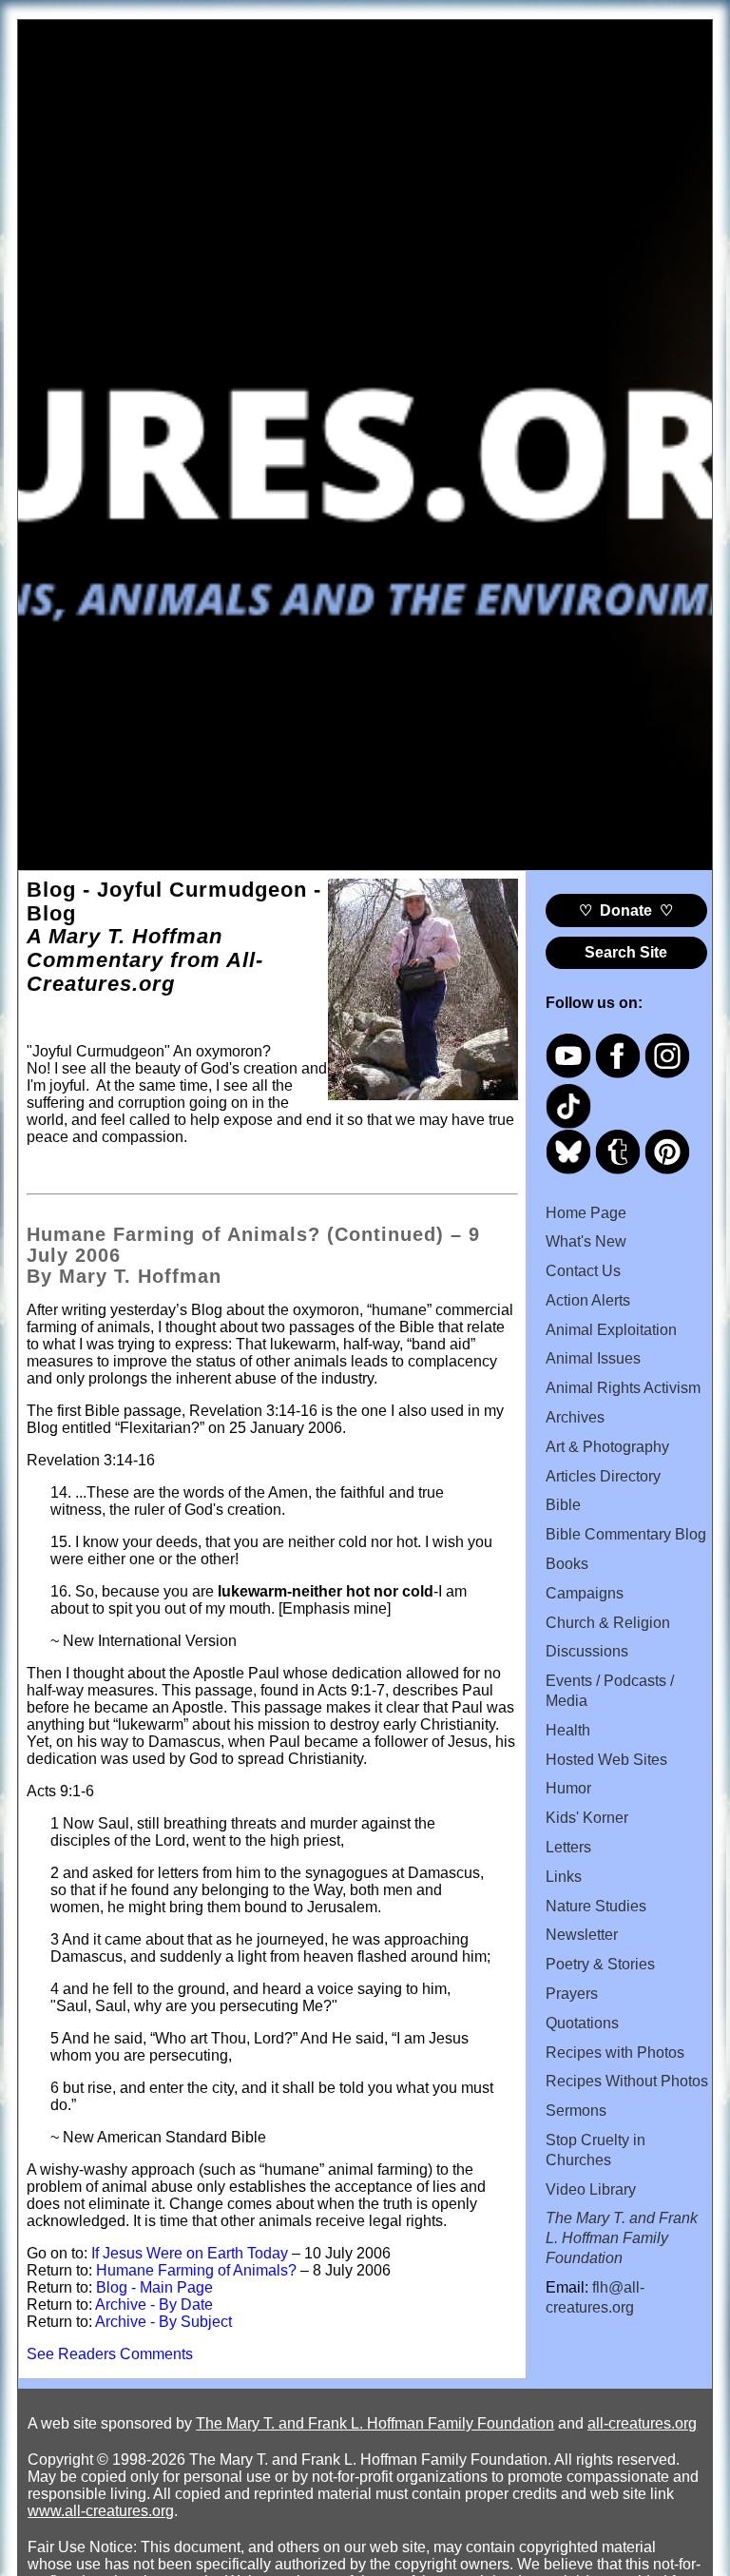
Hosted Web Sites (606, 1760)
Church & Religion (608, 1623)
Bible (563, 1505)
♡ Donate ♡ (626, 910)
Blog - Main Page (154, 2287)
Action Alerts (588, 1300)
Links (564, 1877)
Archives (575, 1417)
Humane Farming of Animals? (196, 2270)
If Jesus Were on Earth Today (190, 2253)
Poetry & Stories (600, 1964)
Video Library (591, 2189)
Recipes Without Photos (627, 2081)
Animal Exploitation (611, 1330)
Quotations (582, 2023)
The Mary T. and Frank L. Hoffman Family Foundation (375, 2423)
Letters (568, 1847)
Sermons (576, 2111)
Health (568, 1730)
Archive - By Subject (163, 2322)
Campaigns (585, 1593)
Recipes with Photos (615, 2053)
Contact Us (583, 1271)
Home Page (586, 1213)
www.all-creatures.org (101, 2511)
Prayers (572, 1994)
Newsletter (582, 1935)
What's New (586, 1241)
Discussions (587, 1651)
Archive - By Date (154, 2305)
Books (567, 1564)
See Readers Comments (110, 2354)
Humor (568, 1788)
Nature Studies (596, 1906)
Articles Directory (603, 1476)
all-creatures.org (642, 2423)
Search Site (626, 952)
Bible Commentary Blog (626, 1534)
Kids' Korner (587, 1818)
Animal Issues (593, 1358)
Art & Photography (607, 1447)
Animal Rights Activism (623, 1388)
